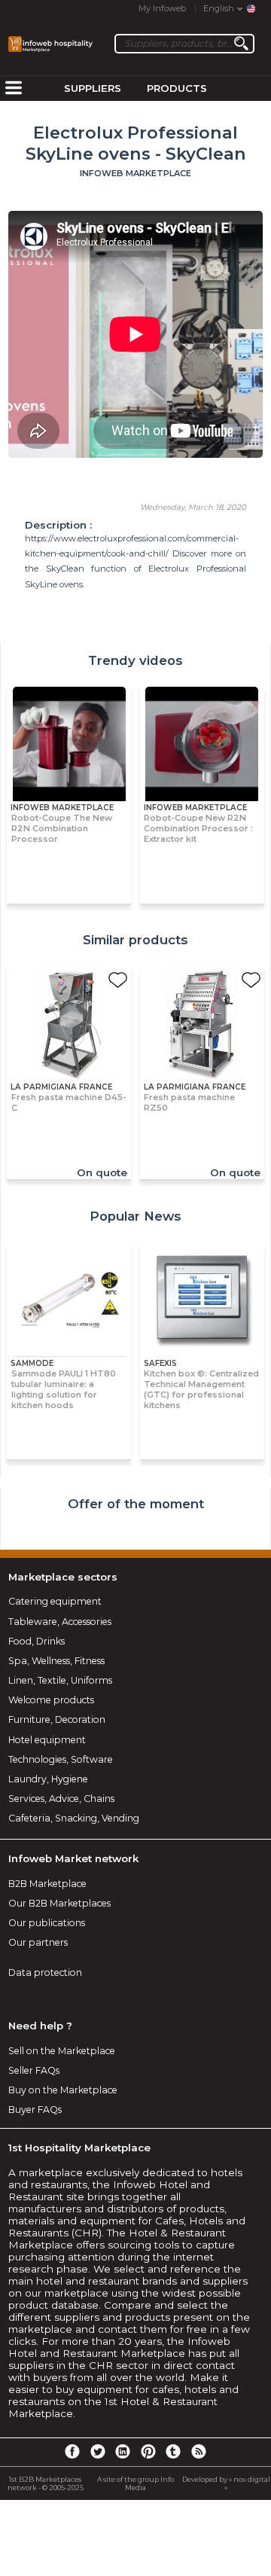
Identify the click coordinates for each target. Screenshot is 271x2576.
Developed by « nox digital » (226, 2483)
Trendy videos (135, 660)
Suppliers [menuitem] (93, 88)
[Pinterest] (148, 2451)
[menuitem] (14, 89)
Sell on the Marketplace (62, 2051)
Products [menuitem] (177, 88)
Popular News (135, 1216)
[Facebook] (72, 2451)
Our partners (38, 1942)
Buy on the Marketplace (63, 2090)
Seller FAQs (34, 2070)
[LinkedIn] (123, 2451)
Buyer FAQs (35, 2110)
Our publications (47, 1923)
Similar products (135, 940)
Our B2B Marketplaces (59, 1903)
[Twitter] (97, 2451)
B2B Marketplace (47, 1884)
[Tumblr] (173, 2451)
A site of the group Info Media (135, 2483)
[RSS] (199, 2451)
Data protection (45, 1972)
